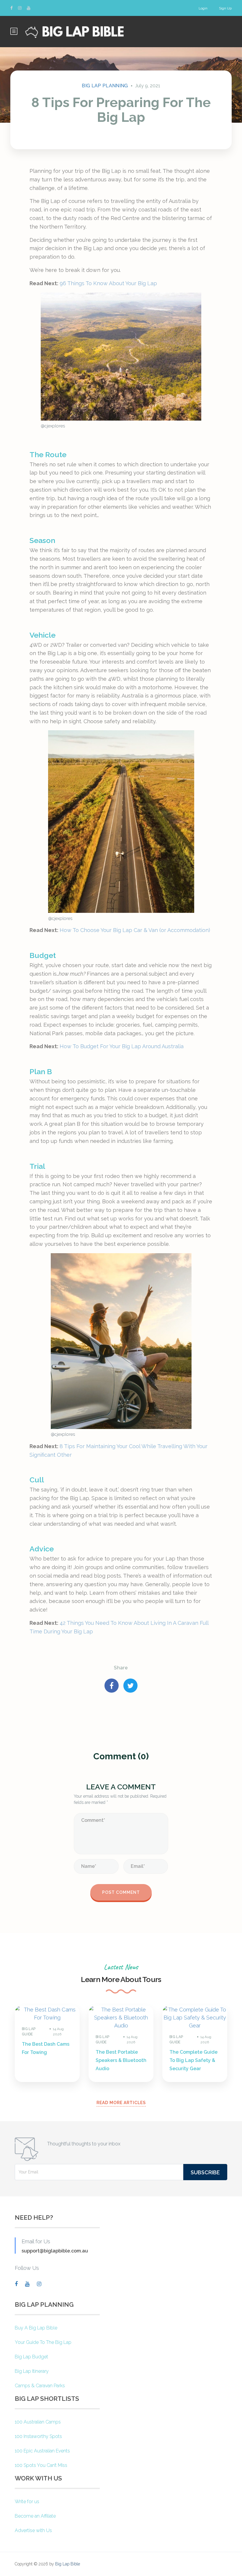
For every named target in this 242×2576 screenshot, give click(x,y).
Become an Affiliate (35, 2516)
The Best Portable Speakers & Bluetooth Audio (121, 2060)
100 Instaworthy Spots (38, 2436)
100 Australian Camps (38, 2422)
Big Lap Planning (105, 86)
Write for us (27, 2502)
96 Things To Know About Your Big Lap (108, 283)
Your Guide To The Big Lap (43, 2342)
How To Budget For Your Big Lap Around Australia (122, 1046)
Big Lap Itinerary (32, 2371)
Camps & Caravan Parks (40, 2386)
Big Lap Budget (31, 2357)
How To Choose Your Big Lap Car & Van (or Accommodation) (135, 930)
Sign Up (225, 8)
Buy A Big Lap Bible (36, 2328)
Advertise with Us (33, 2530)
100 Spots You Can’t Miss (41, 2465)
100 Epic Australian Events (42, 2451)
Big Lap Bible (68, 2564)
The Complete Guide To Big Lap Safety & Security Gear (193, 2060)
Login (203, 8)
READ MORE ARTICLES (121, 2103)
